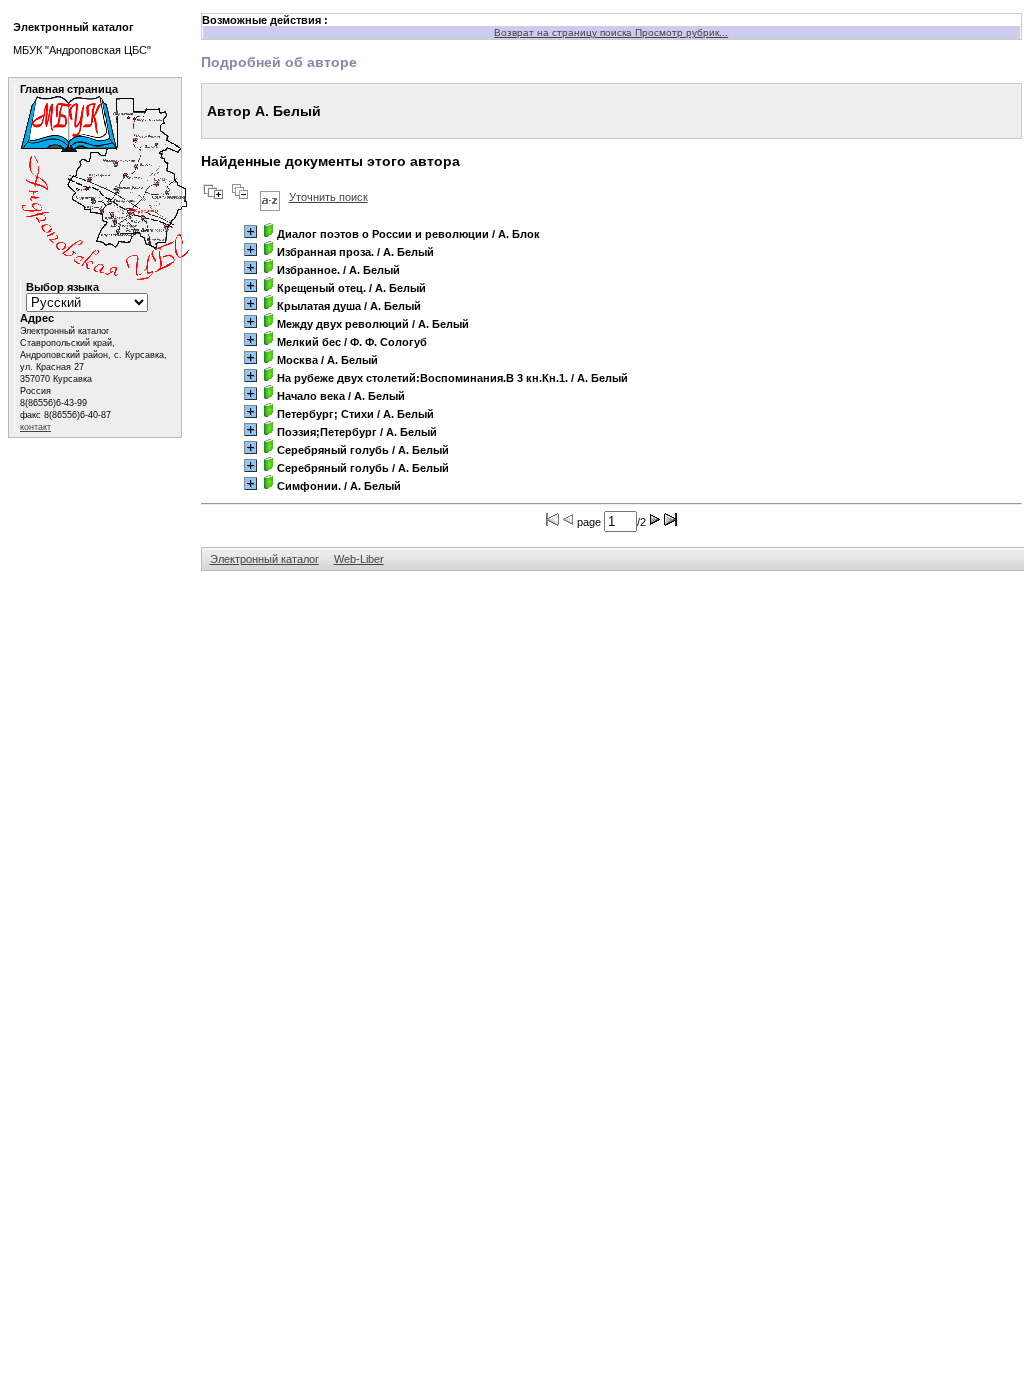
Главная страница (69, 89)
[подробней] (250, 231)
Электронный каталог (264, 559)
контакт (35, 427)
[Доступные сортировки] (270, 197)
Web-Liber (359, 559)
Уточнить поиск (328, 197)
